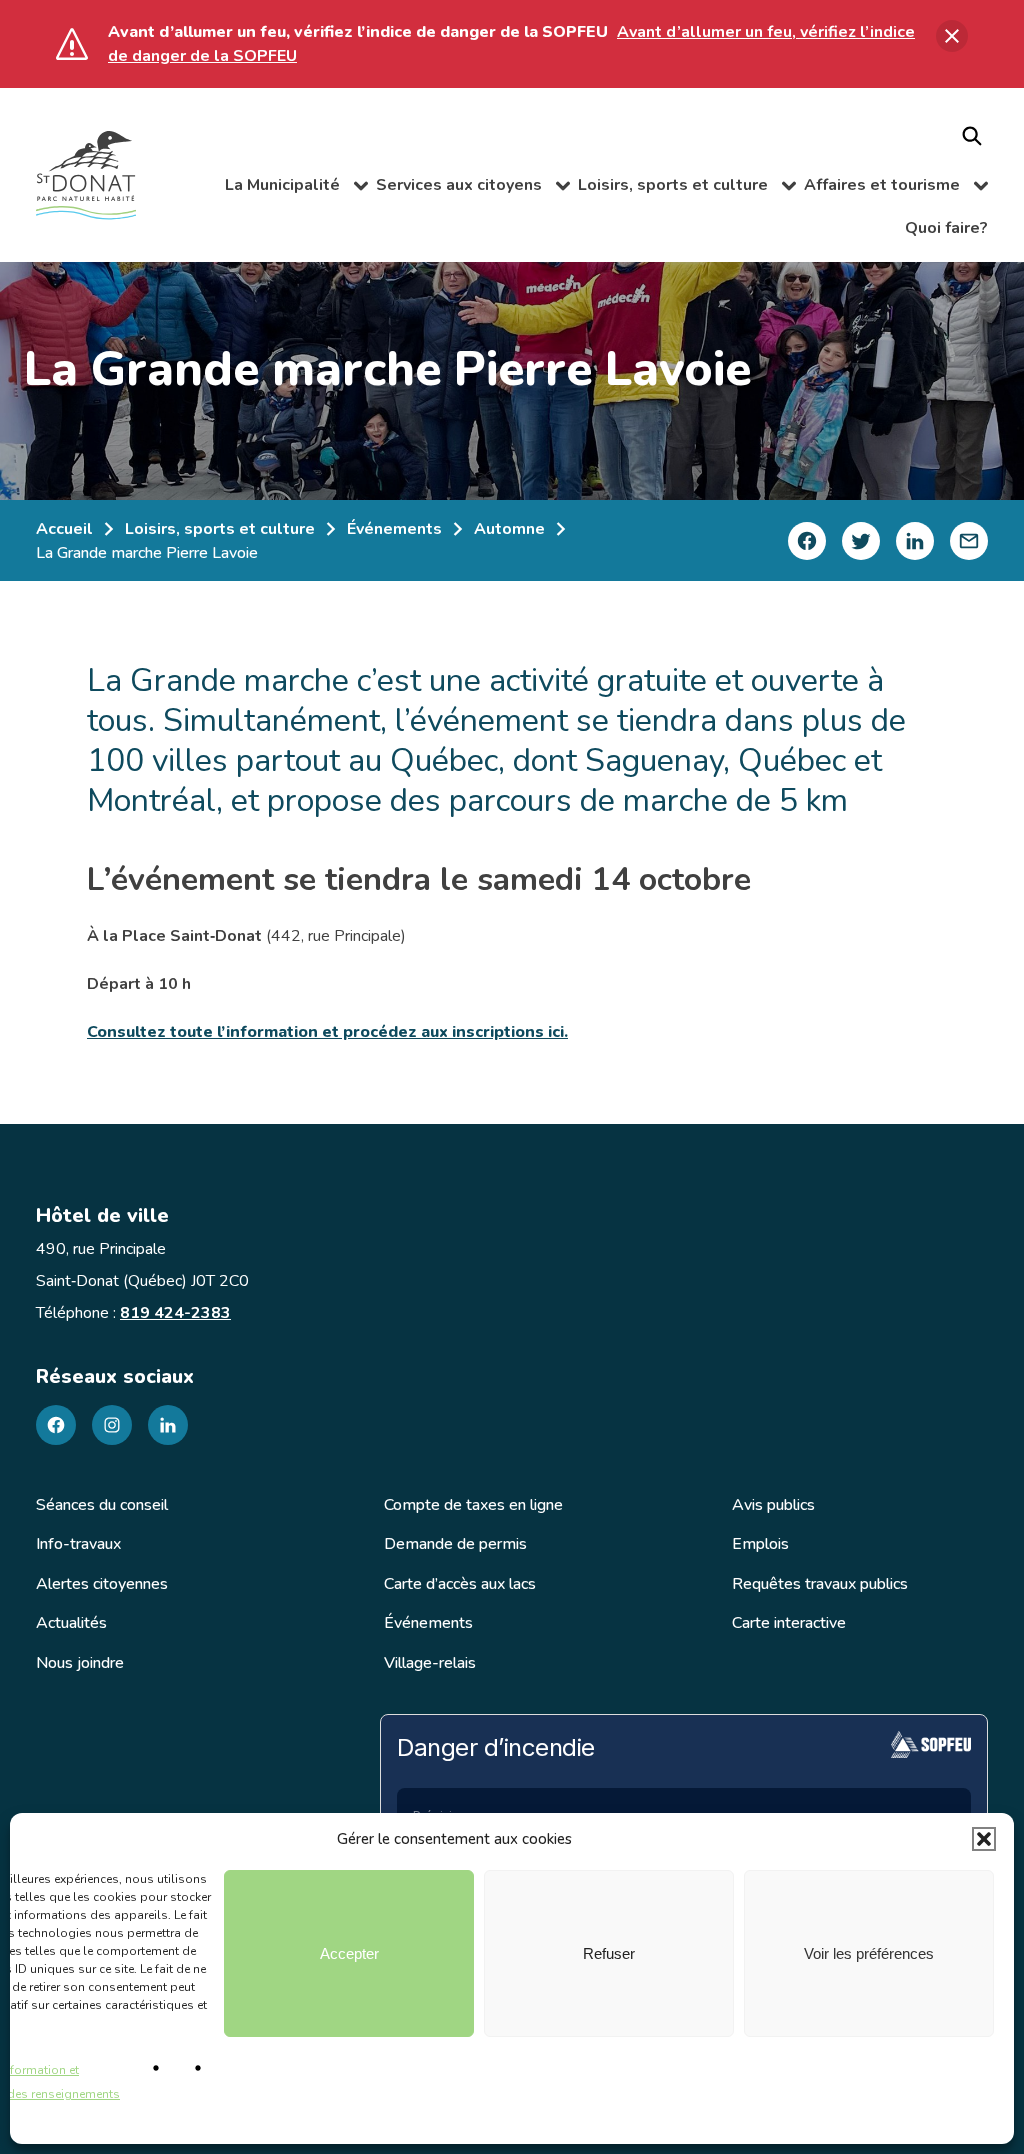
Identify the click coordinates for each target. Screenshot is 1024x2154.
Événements (394, 529)
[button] (984, 1839)
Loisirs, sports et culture (685, 188)
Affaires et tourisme (896, 188)
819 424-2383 (175, 1313)
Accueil (64, 529)
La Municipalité (296, 188)
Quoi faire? (946, 228)
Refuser (609, 1953)
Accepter (349, 1953)
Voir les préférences (869, 1953)
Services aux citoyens (473, 188)
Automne (509, 529)
